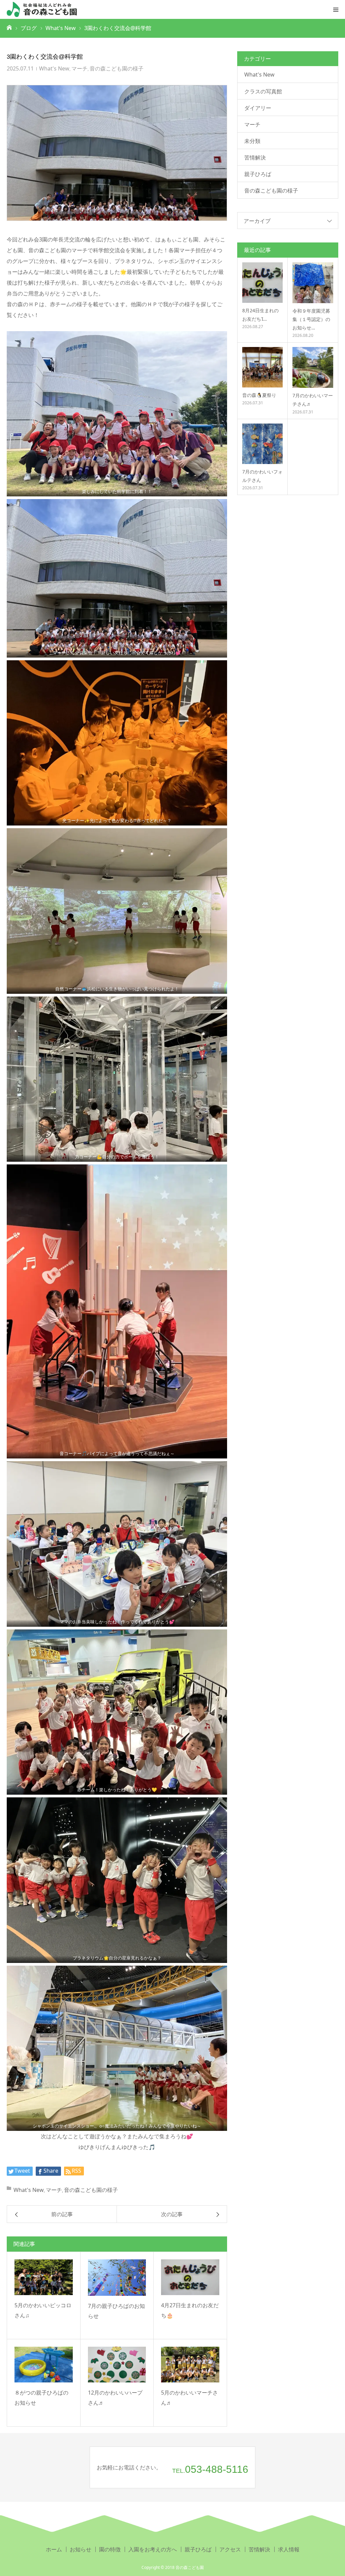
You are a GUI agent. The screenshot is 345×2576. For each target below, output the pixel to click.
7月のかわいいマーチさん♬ (313, 400)
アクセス (230, 2549)
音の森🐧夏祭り (259, 395)
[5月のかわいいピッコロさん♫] (44, 2277)
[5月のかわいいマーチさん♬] (190, 2365)
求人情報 (289, 2549)
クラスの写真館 (263, 91)
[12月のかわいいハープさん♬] (117, 2365)
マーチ (80, 68)
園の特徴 (110, 2549)
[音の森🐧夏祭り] (262, 367)
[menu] (336, 9)
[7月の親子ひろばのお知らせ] (117, 2278)
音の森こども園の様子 (117, 68)
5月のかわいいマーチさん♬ (190, 2398)
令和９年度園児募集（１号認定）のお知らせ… (311, 319)
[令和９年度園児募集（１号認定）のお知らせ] (313, 283)
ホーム (54, 2549)
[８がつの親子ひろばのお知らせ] (44, 2365)
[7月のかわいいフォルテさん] (262, 444)
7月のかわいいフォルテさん (262, 476)
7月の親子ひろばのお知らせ (116, 2311)
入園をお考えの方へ (153, 2549)
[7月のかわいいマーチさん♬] (313, 367)
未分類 (252, 141)
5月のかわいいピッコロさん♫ (43, 2310)
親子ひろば (258, 174)
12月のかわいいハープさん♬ (115, 2398)
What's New (54, 68)
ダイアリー (258, 108)
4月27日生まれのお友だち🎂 (190, 2310)
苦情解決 (255, 157)
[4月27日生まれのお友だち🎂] (190, 2277)
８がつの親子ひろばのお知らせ (41, 2398)
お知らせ (81, 2549)
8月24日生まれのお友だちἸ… (260, 315)
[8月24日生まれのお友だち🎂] (262, 283)
